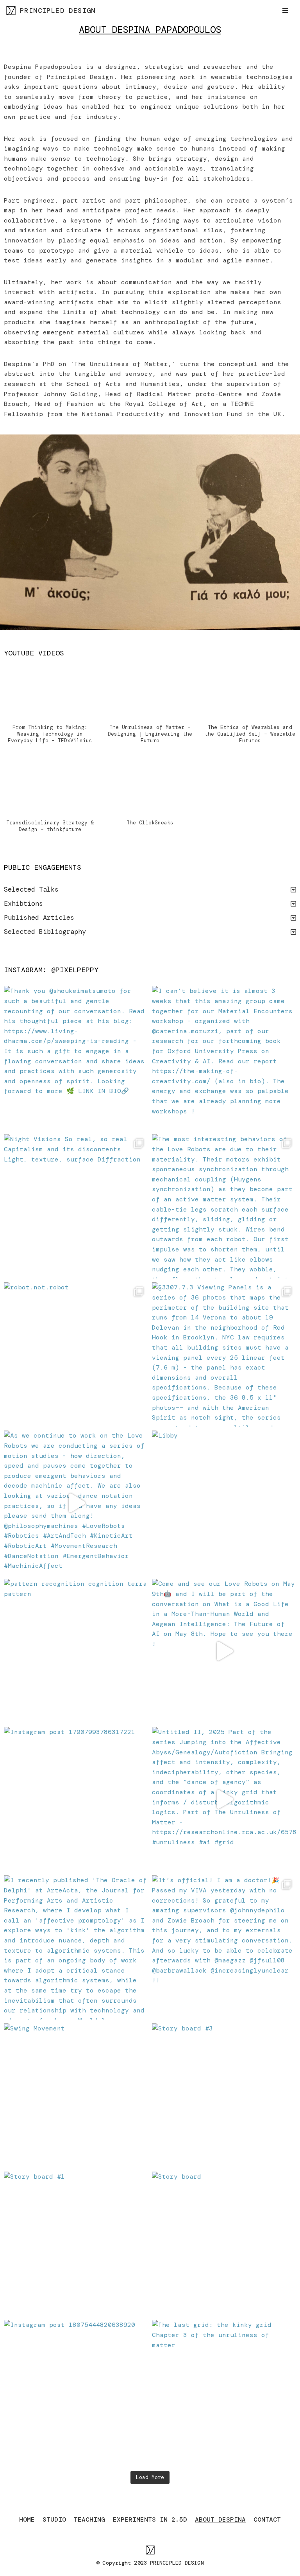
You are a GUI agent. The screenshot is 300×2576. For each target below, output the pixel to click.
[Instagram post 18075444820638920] (76, 2392)
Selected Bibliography (45, 932)
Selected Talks (31, 889)
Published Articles (39, 917)
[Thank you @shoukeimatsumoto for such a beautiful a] (76, 1058)
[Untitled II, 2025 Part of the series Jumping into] (224, 1799)
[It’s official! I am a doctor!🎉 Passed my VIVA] (224, 1947)
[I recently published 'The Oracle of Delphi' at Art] (76, 1947)
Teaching (89, 2519)
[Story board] (224, 2244)
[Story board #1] (76, 2244)
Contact (267, 2519)
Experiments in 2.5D (150, 2519)
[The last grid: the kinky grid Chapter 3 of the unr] (224, 2392)
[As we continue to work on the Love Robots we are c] (76, 1503)
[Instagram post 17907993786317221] (76, 1799)
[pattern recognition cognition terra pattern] (76, 1651)
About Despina (220, 2519)
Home (27, 2519)
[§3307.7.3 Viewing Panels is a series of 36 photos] (224, 1354)
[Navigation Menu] (285, 11)
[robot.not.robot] (76, 1354)
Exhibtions (23, 903)
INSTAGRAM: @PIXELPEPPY (51, 970)
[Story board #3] (224, 2096)
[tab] (150, 890)
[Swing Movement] (76, 2096)
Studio (54, 2519)
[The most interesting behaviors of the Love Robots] (224, 1206)
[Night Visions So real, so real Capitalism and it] (76, 1206)
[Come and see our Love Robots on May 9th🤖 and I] (224, 1651)
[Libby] (224, 1503)
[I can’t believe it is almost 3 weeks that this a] (224, 1058)
